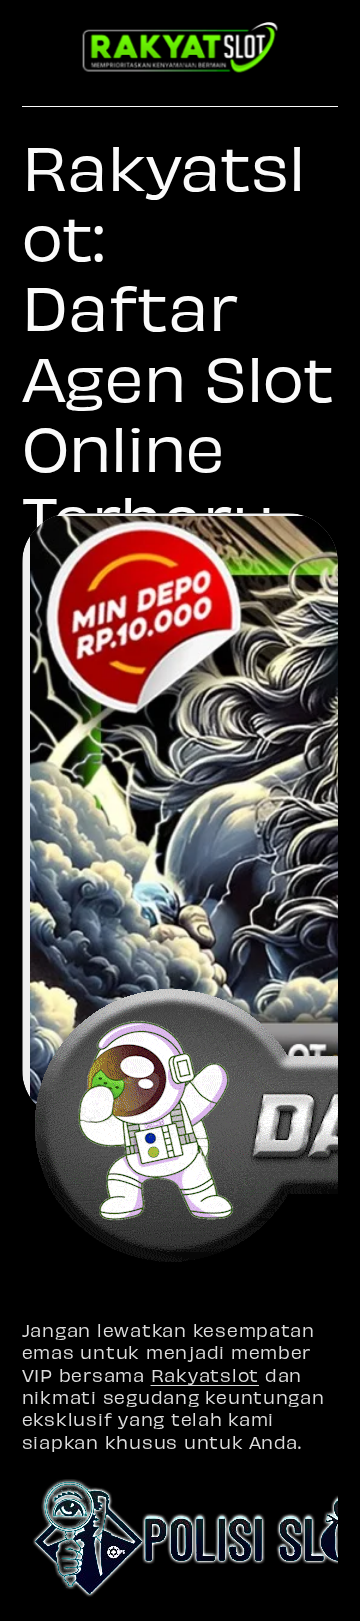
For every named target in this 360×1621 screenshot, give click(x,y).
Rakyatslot (205, 1374)
